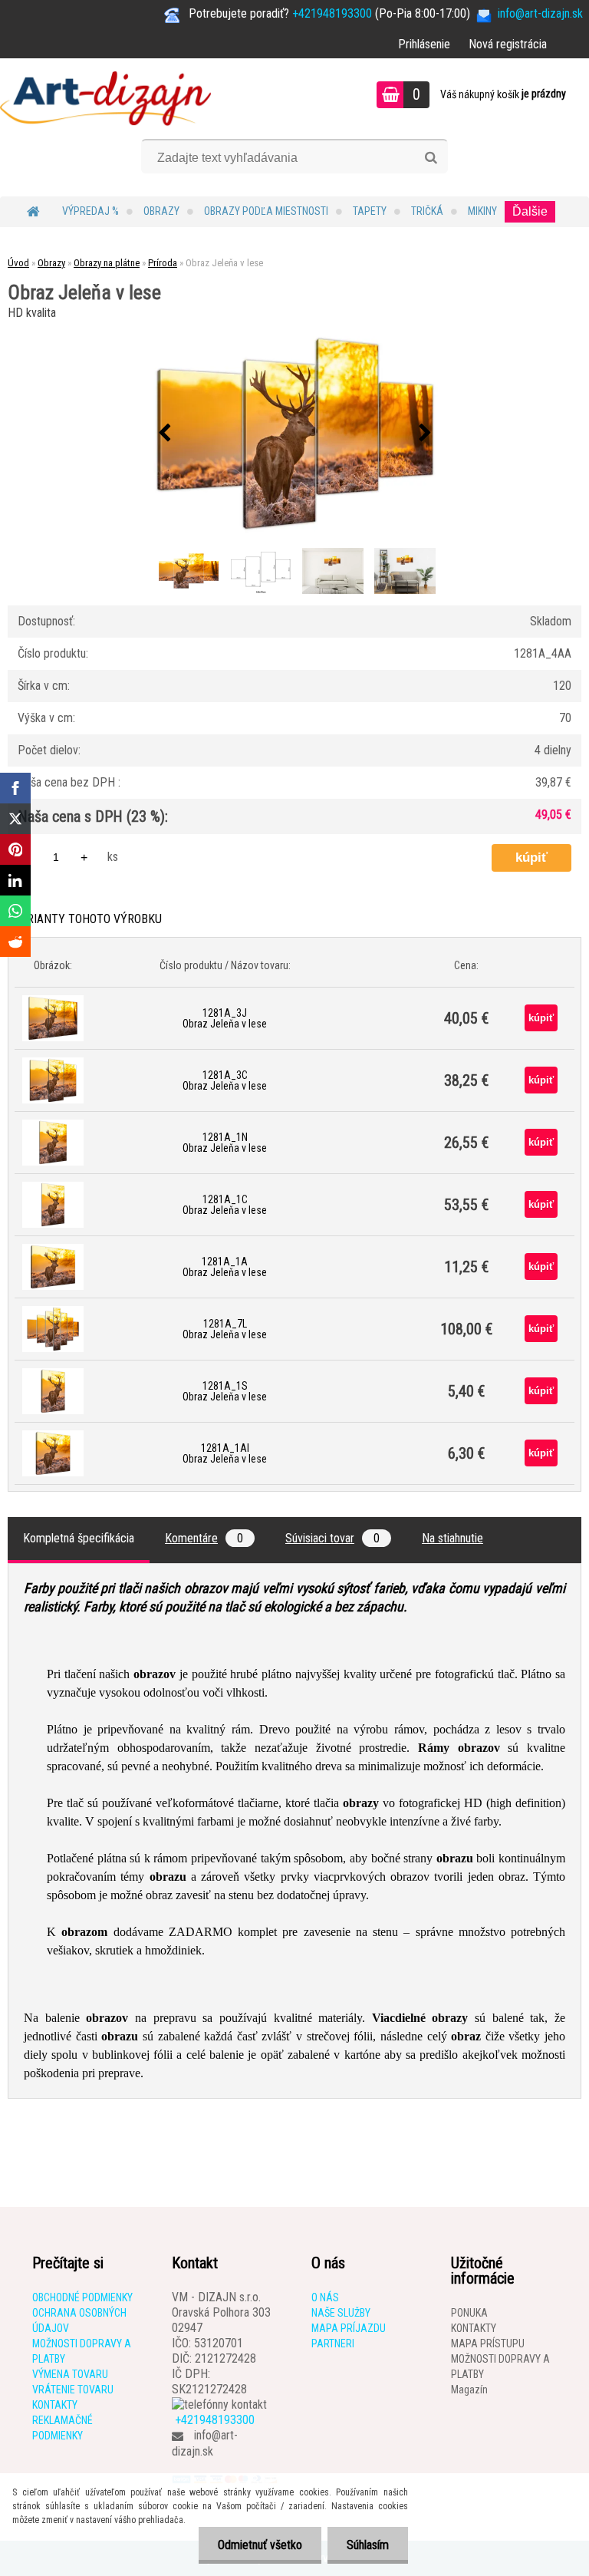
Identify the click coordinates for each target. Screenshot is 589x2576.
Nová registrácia (508, 44)
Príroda (163, 263)
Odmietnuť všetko (260, 2545)
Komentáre (204, 1538)
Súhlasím (368, 2545)
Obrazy (161, 211)
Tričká (427, 211)
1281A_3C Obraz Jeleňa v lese (225, 1080)
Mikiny (482, 211)
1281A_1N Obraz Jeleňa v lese (225, 1143)
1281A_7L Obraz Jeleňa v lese (225, 1329)
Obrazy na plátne (107, 263)
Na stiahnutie (452, 1538)
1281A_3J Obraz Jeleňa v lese (225, 1018)
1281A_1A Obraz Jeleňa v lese (225, 1267)
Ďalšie (530, 211)
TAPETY (370, 211)
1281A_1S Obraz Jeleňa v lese (225, 1391)
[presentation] (164, 434)
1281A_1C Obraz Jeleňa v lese (225, 1205)
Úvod (18, 263)
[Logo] (105, 97)
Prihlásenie (424, 44)
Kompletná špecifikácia (79, 1538)
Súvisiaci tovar (332, 1538)
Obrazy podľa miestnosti (266, 211)
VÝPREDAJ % (90, 211)
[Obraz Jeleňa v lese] (294, 434)
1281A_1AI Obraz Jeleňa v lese (225, 1453)
